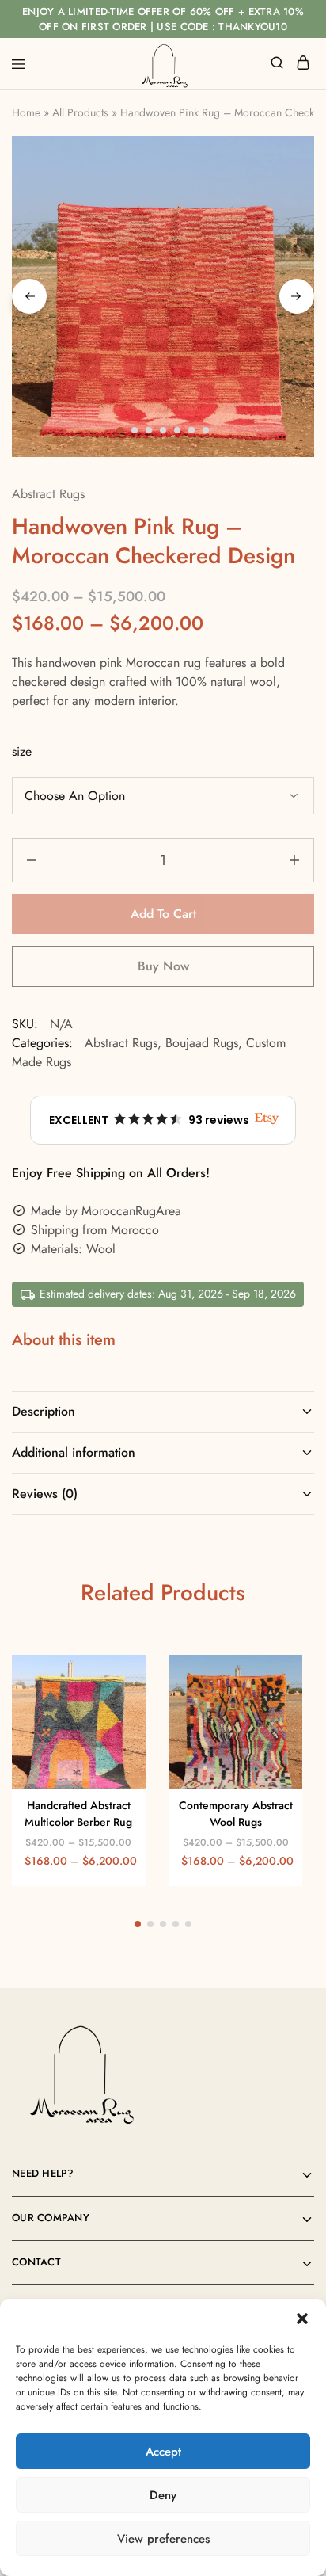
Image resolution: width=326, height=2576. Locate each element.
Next (297, 296)
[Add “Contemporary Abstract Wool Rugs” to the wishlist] (273, 1707)
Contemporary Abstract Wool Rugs (236, 1814)
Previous (29, 296)
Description (44, 1411)
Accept (163, 2452)
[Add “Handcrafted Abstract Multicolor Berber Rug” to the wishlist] (117, 1707)
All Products (80, 112)
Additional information (74, 1452)
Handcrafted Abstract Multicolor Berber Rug (78, 1814)
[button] (302, 2319)
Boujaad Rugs (202, 1043)
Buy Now (163, 966)
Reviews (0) (45, 1494)
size (22, 751)
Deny (163, 2495)
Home (26, 112)
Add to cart (163, 914)
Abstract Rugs (48, 494)
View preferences (163, 2539)
